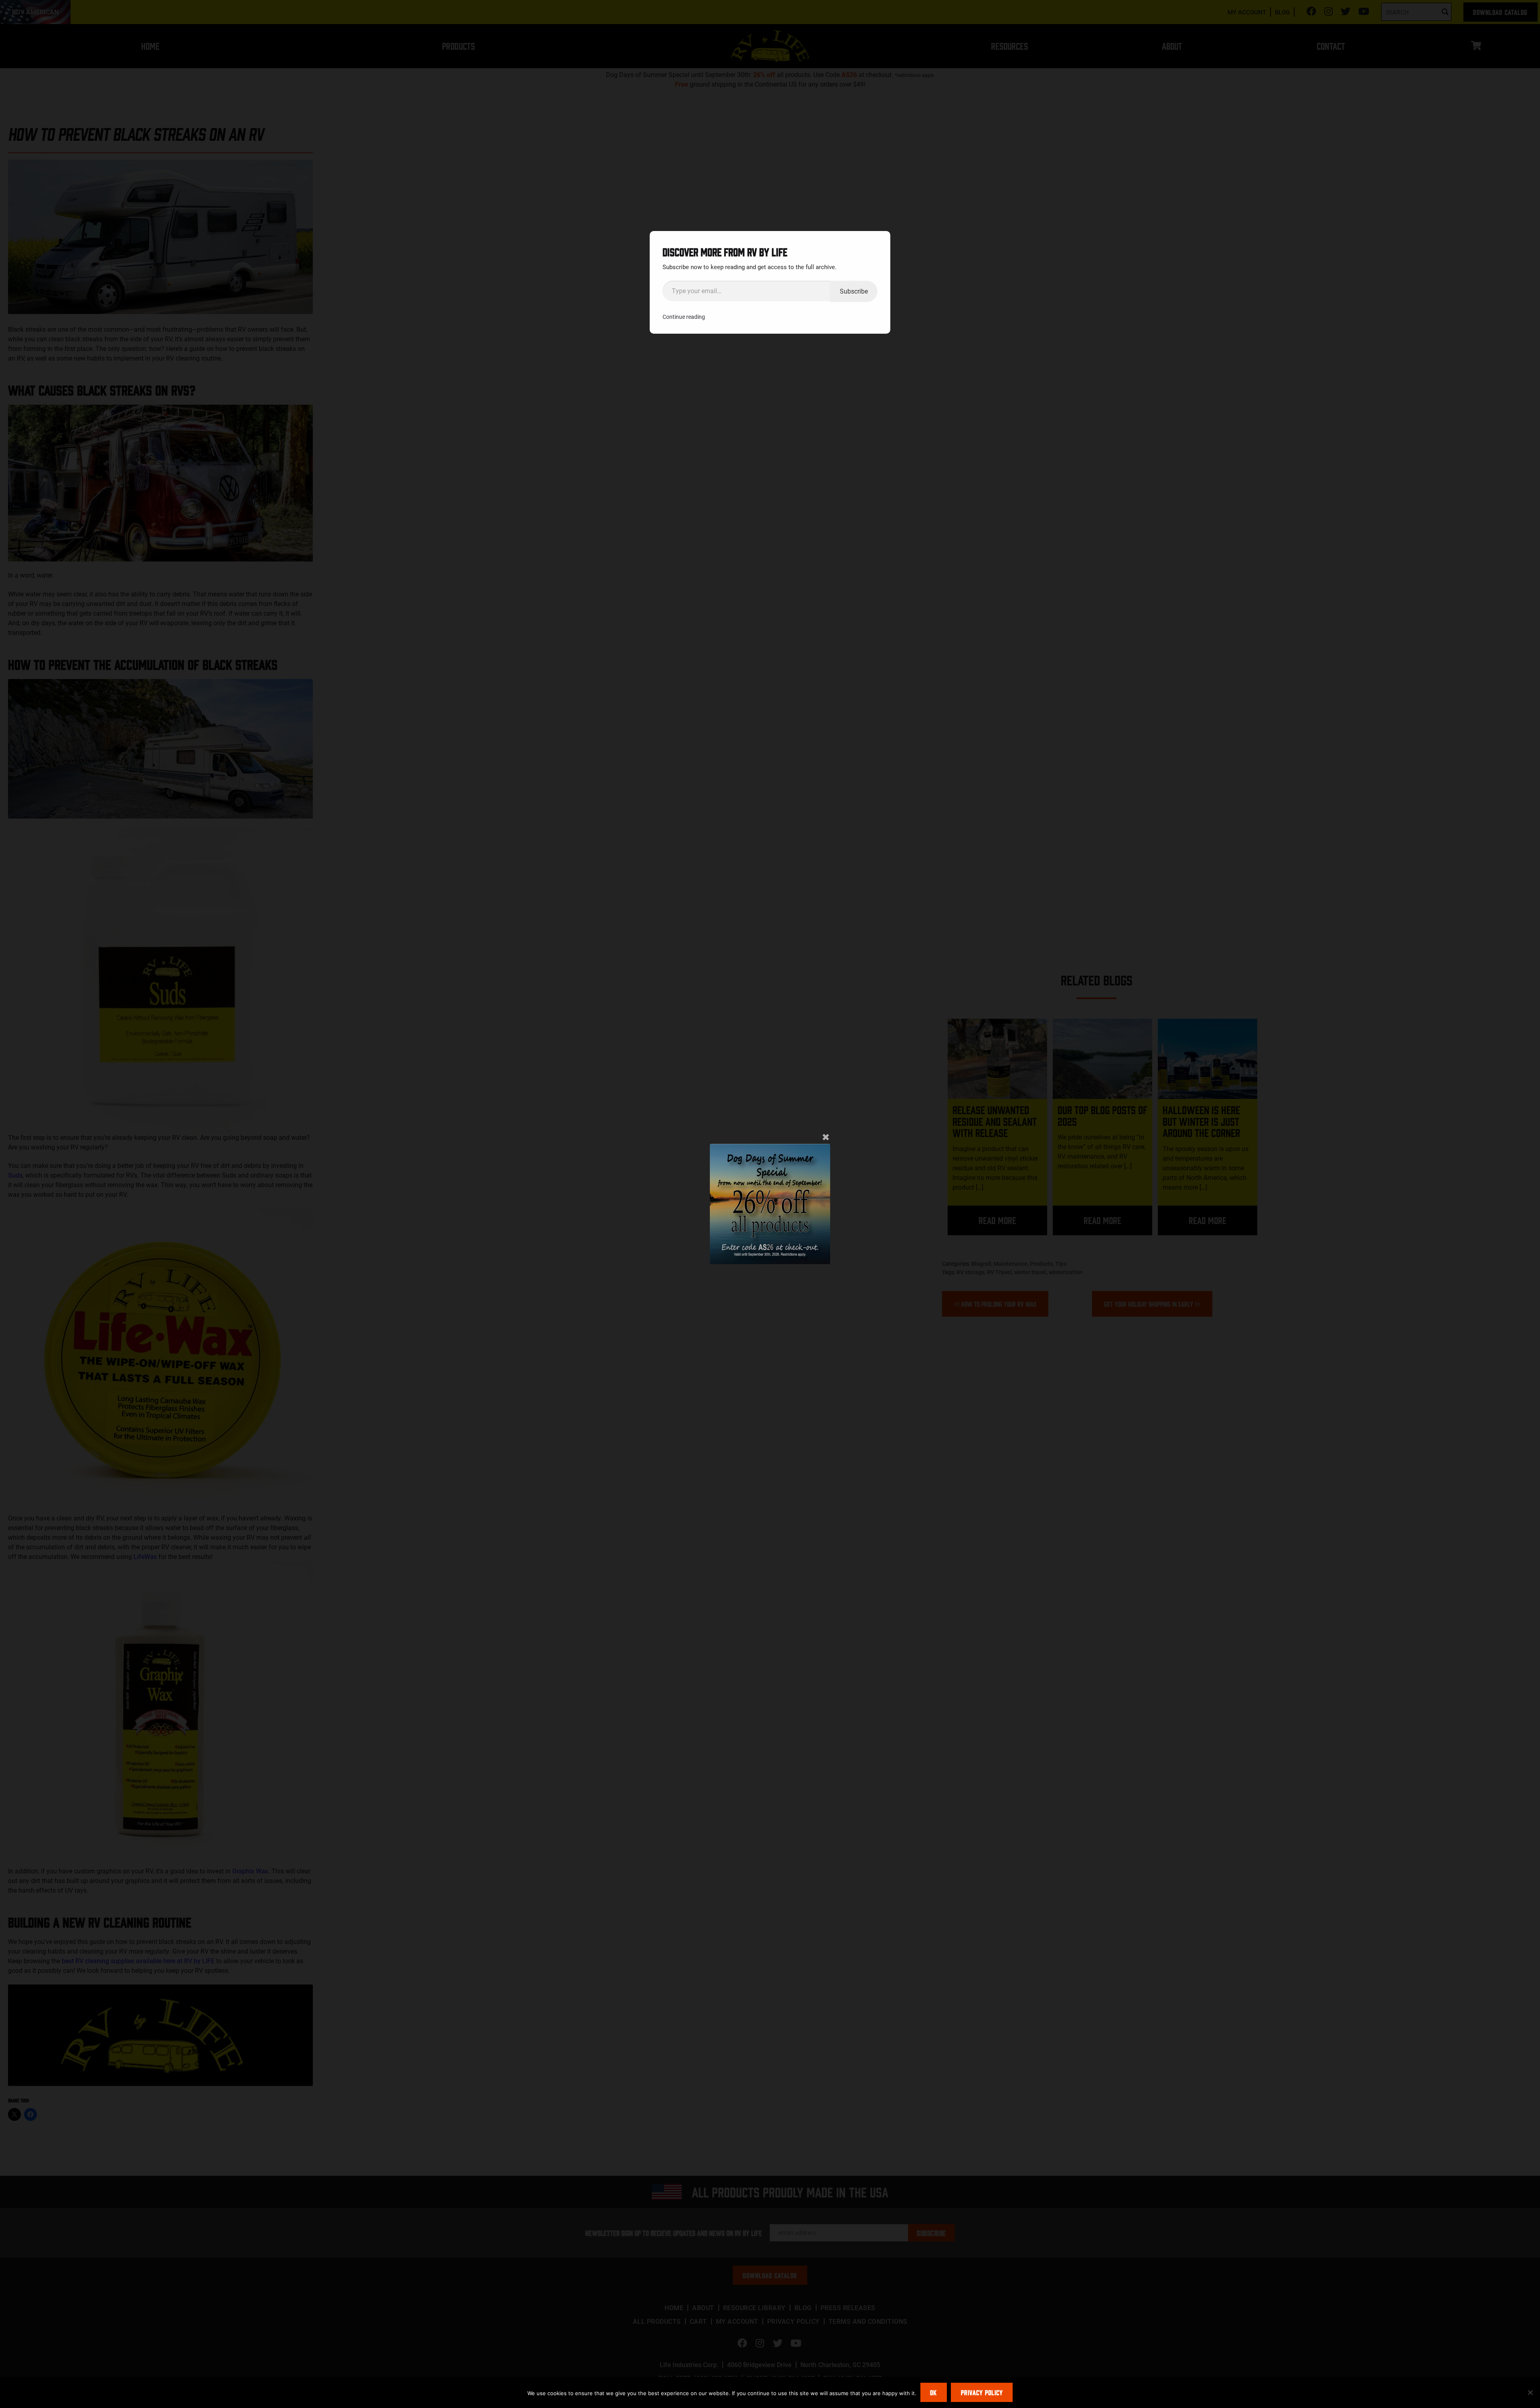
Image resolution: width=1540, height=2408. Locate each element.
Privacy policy (982, 2392)
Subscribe (854, 291)
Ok (933, 2392)
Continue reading (684, 317)
